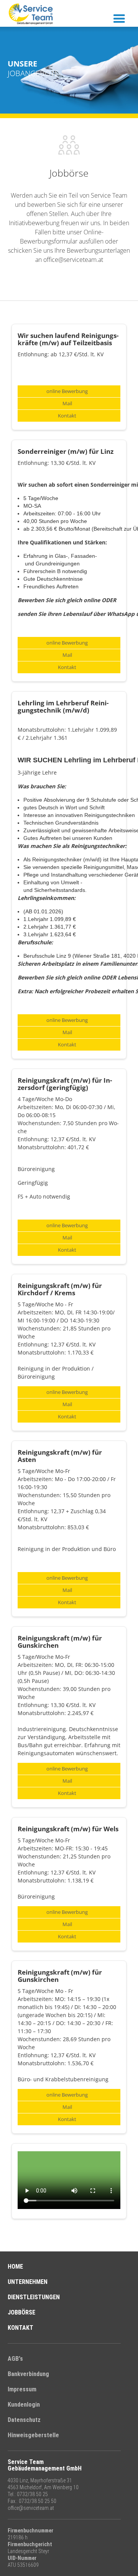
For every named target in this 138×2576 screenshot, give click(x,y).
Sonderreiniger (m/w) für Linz (66, 451)
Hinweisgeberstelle (33, 2435)
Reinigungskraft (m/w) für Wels (68, 1829)
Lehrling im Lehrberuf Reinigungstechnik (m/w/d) (63, 707)
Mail (67, 404)
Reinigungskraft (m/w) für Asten (60, 1456)
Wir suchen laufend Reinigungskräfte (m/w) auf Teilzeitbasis (68, 339)
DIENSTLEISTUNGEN (34, 2297)
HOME (15, 2267)
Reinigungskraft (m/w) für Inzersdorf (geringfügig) (65, 1084)
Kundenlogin (24, 2405)
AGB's (15, 2359)
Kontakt (67, 416)
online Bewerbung (67, 391)
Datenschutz (24, 2420)
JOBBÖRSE (21, 2312)
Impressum (22, 2389)
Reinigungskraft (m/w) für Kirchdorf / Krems (60, 1289)
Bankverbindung (28, 2374)
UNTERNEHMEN (28, 2282)
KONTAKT (21, 2328)
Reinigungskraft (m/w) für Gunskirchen (60, 1642)
